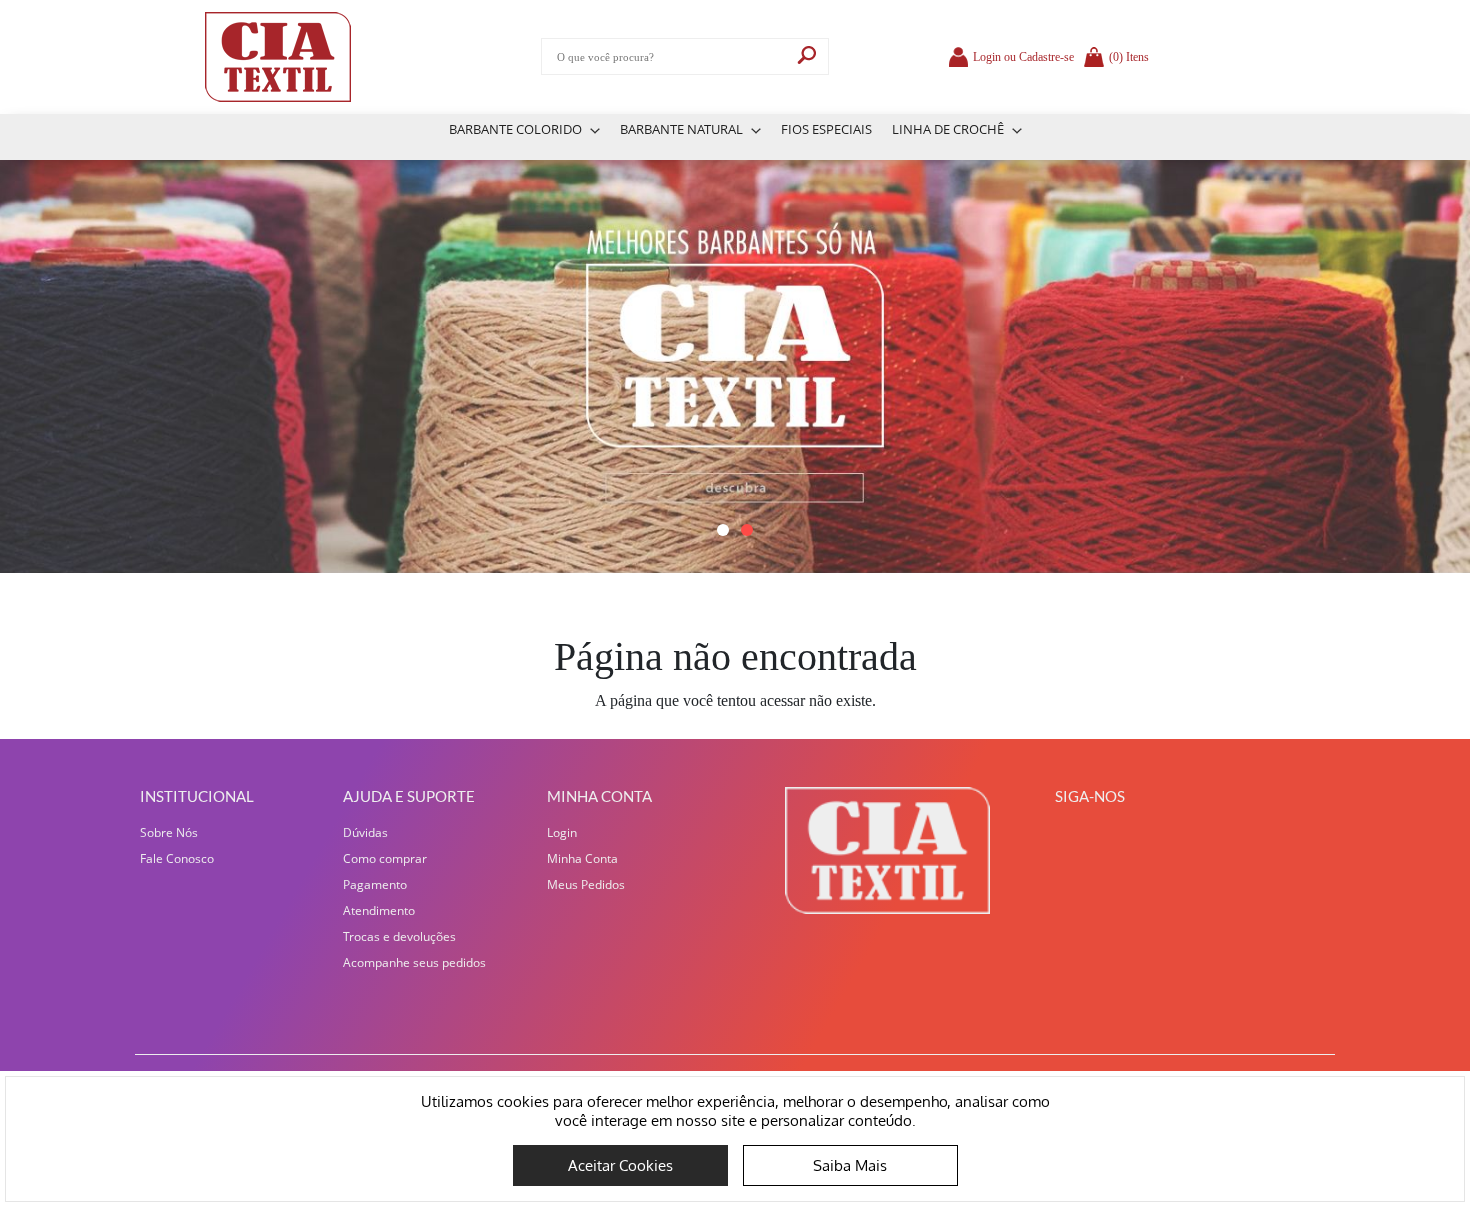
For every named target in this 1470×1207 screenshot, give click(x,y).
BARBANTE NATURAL (683, 129)
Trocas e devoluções (399, 936)
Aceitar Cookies (620, 1165)
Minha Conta (582, 858)
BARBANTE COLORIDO (517, 129)
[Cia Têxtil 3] (735, 366)
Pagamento (375, 884)
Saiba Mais (850, 1165)
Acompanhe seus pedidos (414, 962)
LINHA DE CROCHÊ (949, 129)
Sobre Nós (169, 832)
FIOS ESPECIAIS (826, 129)
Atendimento (379, 910)
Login (562, 832)
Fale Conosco (177, 858)
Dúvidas (365, 832)
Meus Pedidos (586, 884)
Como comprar (385, 858)
